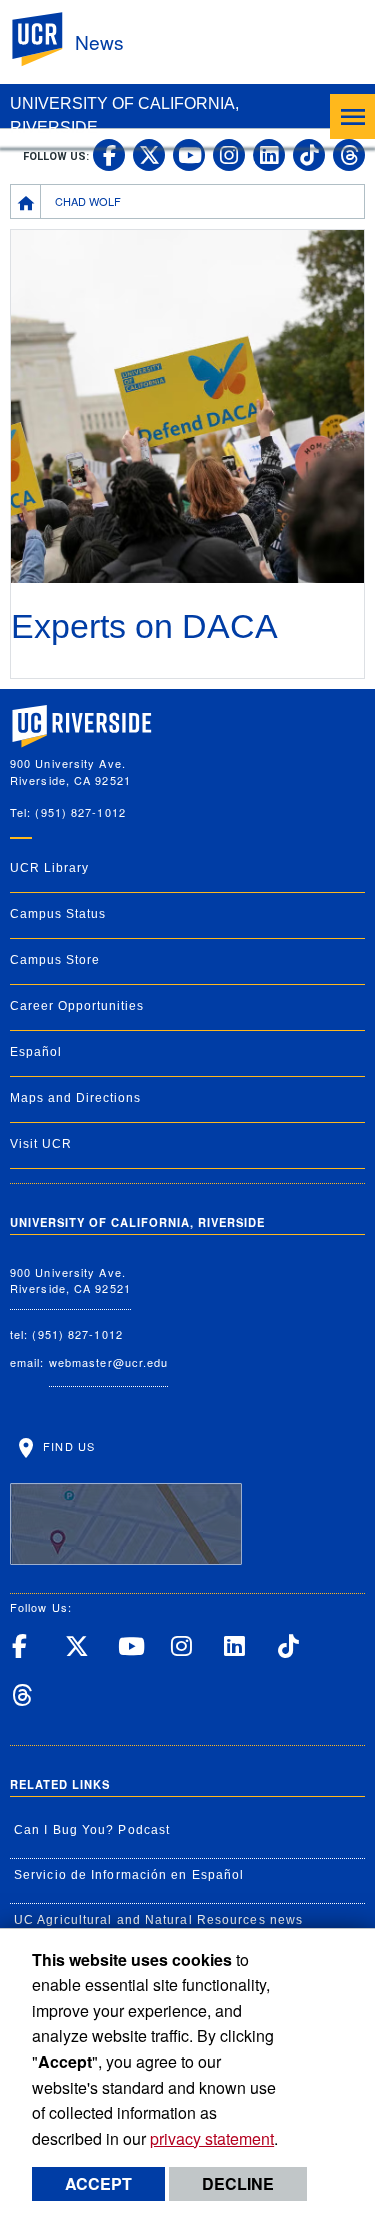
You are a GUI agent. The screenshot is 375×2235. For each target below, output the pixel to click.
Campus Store (55, 960)
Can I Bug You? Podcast (92, 1830)
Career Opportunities (77, 1006)
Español (36, 1052)
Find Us (67, 1446)
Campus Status (58, 914)
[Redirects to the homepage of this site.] (26, 201)
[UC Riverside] (49, 39)
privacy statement (212, 2138)
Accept (98, 2183)
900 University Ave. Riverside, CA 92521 (70, 1280)
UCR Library (49, 868)
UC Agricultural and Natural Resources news (158, 1920)
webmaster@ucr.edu (109, 1362)
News (99, 41)
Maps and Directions (75, 1098)
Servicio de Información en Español (129, 1875)
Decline (238, 2183)
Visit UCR (41, 1144)
